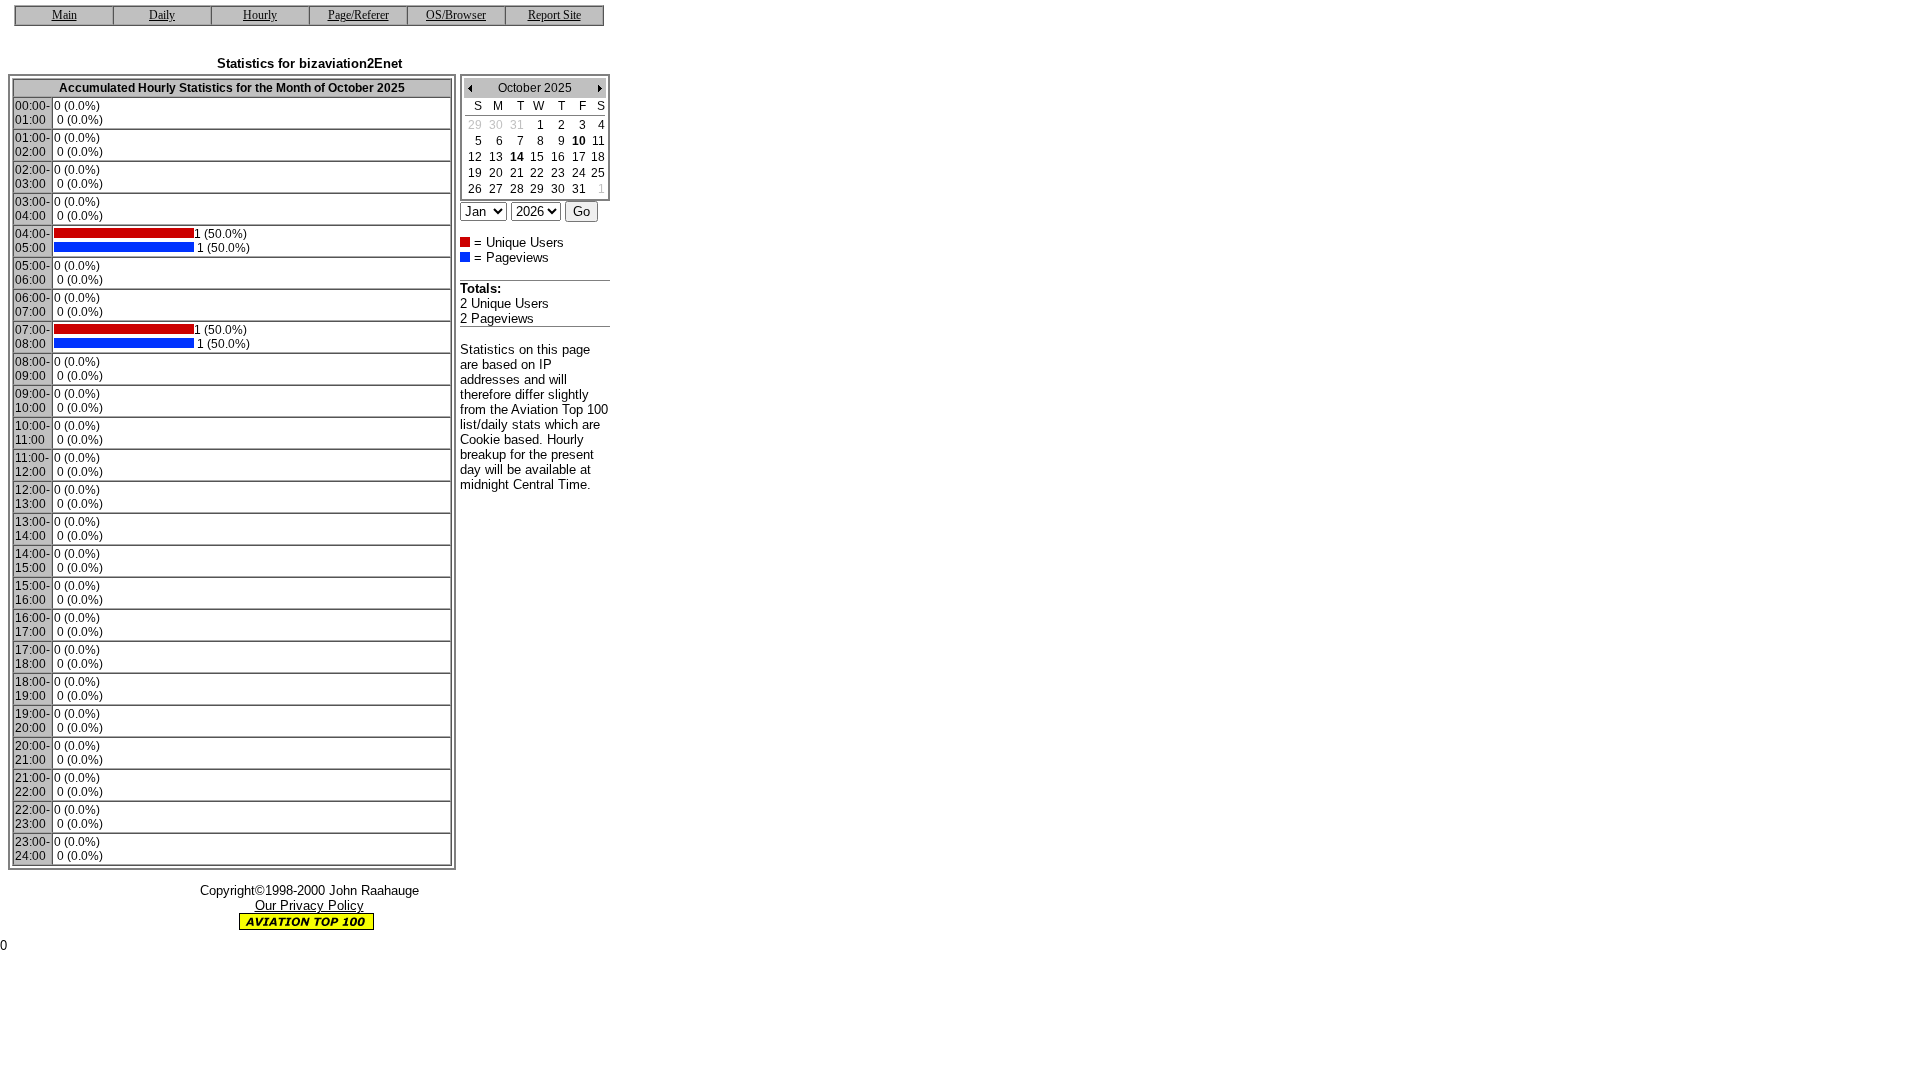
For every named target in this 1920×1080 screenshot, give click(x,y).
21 (517, 173)
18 (598, 157)
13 (496, 157)
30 (558, 189)
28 (517, 189)
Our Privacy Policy (309, 905)
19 (475, 173)
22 (537, 173)
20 (496, 173)
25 (598, 173)
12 (475, 157)
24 (579, 173)
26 (475, 189)
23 (558, 173)
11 (598, 141)
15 (537, 157)
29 (537, 189)
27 (496, 189)
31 (579, 189)
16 (558, 157)
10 (579, 141)
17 (579, 157)
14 (517, 157)
